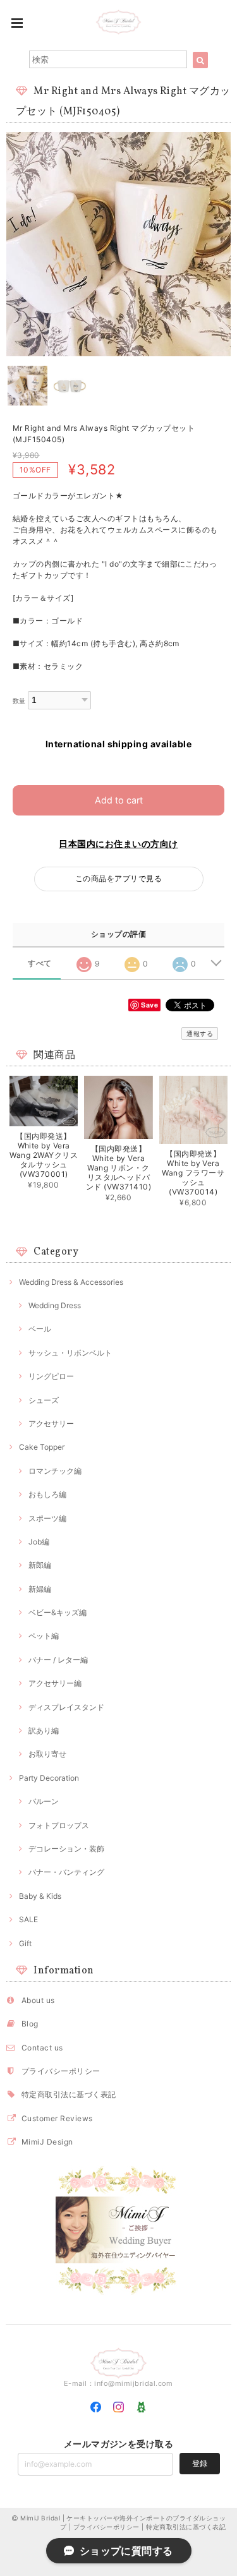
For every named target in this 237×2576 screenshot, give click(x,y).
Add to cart (119, 800)
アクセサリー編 (55, 1683)
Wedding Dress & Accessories (71, 1282)
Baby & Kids (40, 1896)
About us (38, 2000)
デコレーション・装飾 (66, 1849)
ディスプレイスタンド (66, 1707)
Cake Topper (42, 1447)
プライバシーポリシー (61, 2071)
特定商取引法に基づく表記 (69, 2094)
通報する (200, 1033)
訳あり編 (44, 1730)
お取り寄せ (47, 1754)
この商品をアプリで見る (118, 878)
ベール (40, 1329)
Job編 (39, 1542)
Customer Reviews (57, 2118)
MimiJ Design (47, 2142)
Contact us (42, 2048)
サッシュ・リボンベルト (70, 1353)
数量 (19, 701)
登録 (200, 2463)
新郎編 (40, 1565)
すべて (39, 963)
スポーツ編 (47, 1518)
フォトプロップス (59, 1825)
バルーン (44, 1801)
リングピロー (51, 1376)
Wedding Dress (55, 1305)
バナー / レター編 (58, 1660)
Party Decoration (49, 1778)
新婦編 (40, 1589)
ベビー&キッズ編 (58, 1612)
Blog (30, 2024)
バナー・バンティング (66, 1872)
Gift (25, 1943)
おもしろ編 (47, 1494)
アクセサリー (51, 1423)
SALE (28, 1919)
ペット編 (44, 1636)
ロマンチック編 (55, 1471)
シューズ (44, 1400)
